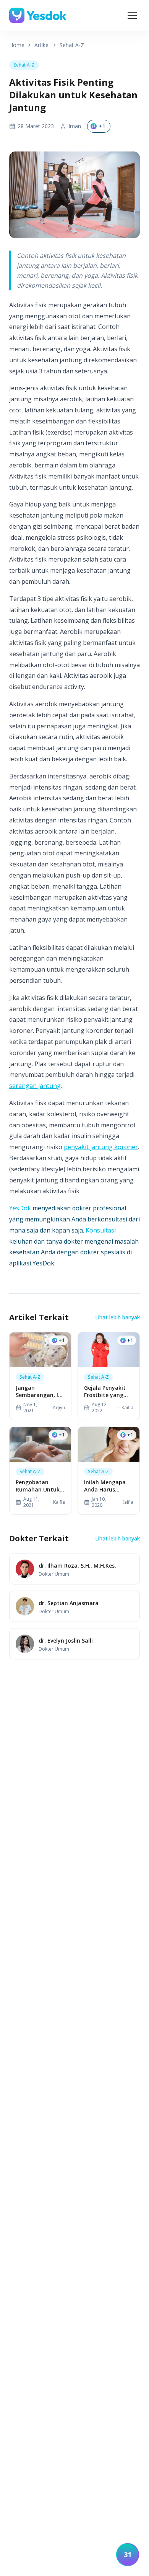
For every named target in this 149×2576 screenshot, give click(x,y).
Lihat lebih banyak (117, 1317)
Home (17, 45)
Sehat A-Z (72, 45)
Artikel (42, 45)
